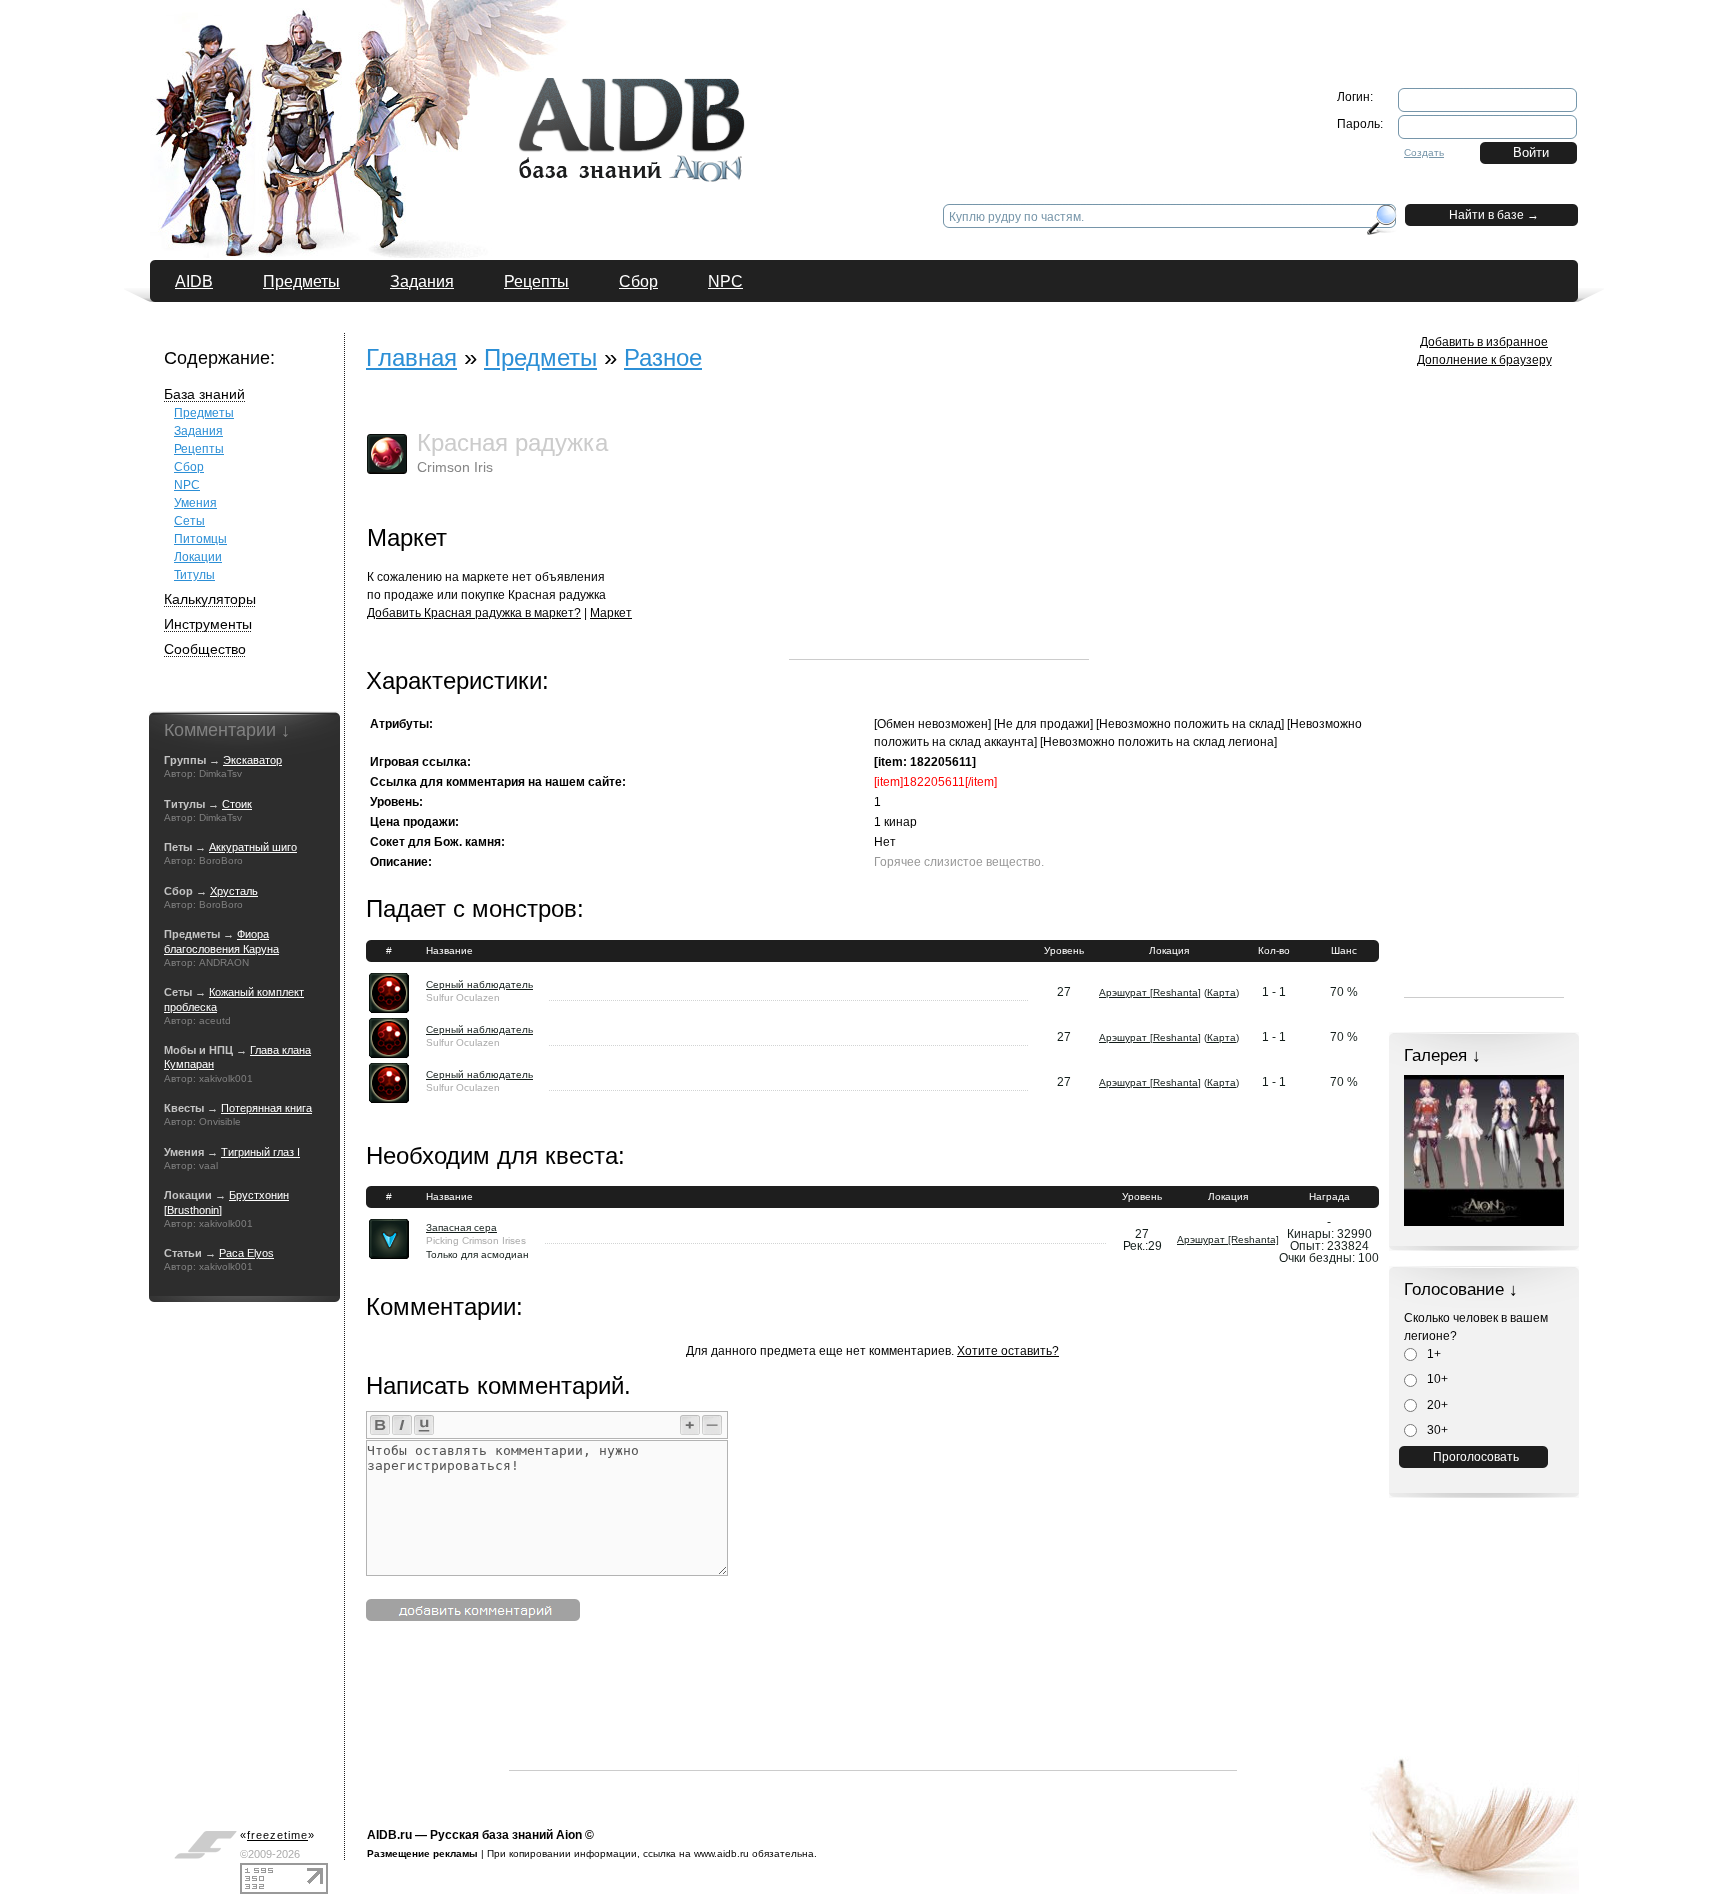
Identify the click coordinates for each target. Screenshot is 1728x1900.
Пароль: (1360, 124)
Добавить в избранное (1484, 342)
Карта (1221, 992)
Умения (195, 503)
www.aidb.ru (721, 1853)
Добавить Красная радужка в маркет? (474, 613)
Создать (1424, 152)
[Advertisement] (939, 534)
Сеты (189, 521)
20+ (1436, 1405)
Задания (422, 281)
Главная (411, 357)
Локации (198, 557)
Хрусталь (234, 891)
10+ (1436, 1379)
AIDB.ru (389, 1835)
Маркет (611, 613)
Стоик (237, 804)
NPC (725, 281)
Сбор (638, 281)
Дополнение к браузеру (1484, 360)
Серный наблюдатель (479, 984)
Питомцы (200, 539)
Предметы (301, 281)
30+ (1436, 1430)
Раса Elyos (246, 1253)
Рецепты (536, 281)
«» (277, 1835)
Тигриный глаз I (260, 1152)
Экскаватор (252, 760)
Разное (663, 357)
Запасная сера (461, 1227)
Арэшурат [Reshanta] (1150, 992)
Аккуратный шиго (253, 847)
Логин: (1355, 97)
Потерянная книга (266, 1108)
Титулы (194, 575)
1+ (1432, 1354)
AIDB (194, 281)
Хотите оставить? (1008, 1351)
